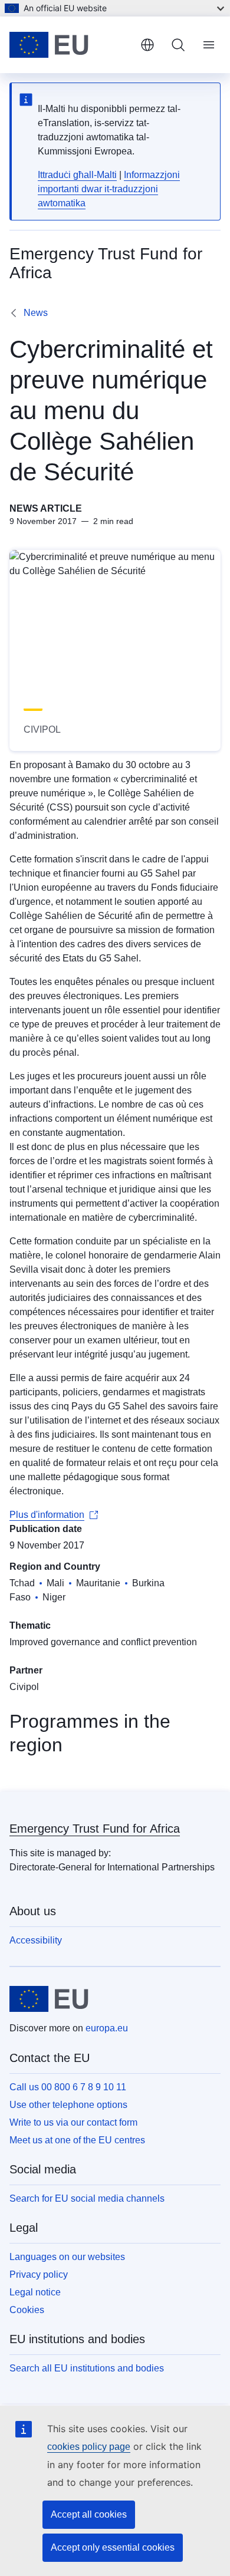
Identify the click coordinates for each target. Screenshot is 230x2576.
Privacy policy (39, 2274)
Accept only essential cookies (113, 2547)
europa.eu (107, 2028)
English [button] (147, 45)
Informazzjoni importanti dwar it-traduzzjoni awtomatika (109, 189)
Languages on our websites (67, 2257)
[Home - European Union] (70, 45)
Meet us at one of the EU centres (77, 2140)
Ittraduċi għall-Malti (77, 175)
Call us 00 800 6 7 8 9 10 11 (68, 2087)
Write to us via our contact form (73, 2122)
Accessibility (36, 1940)
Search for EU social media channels (87, 2198)
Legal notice (35, 2292)
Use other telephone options (68, 2105)
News (36, 313)
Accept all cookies (89, 2514)
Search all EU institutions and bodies (87, 2368)
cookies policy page (89, 2447)
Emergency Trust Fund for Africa (95, 1829)
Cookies (27, 2310)
